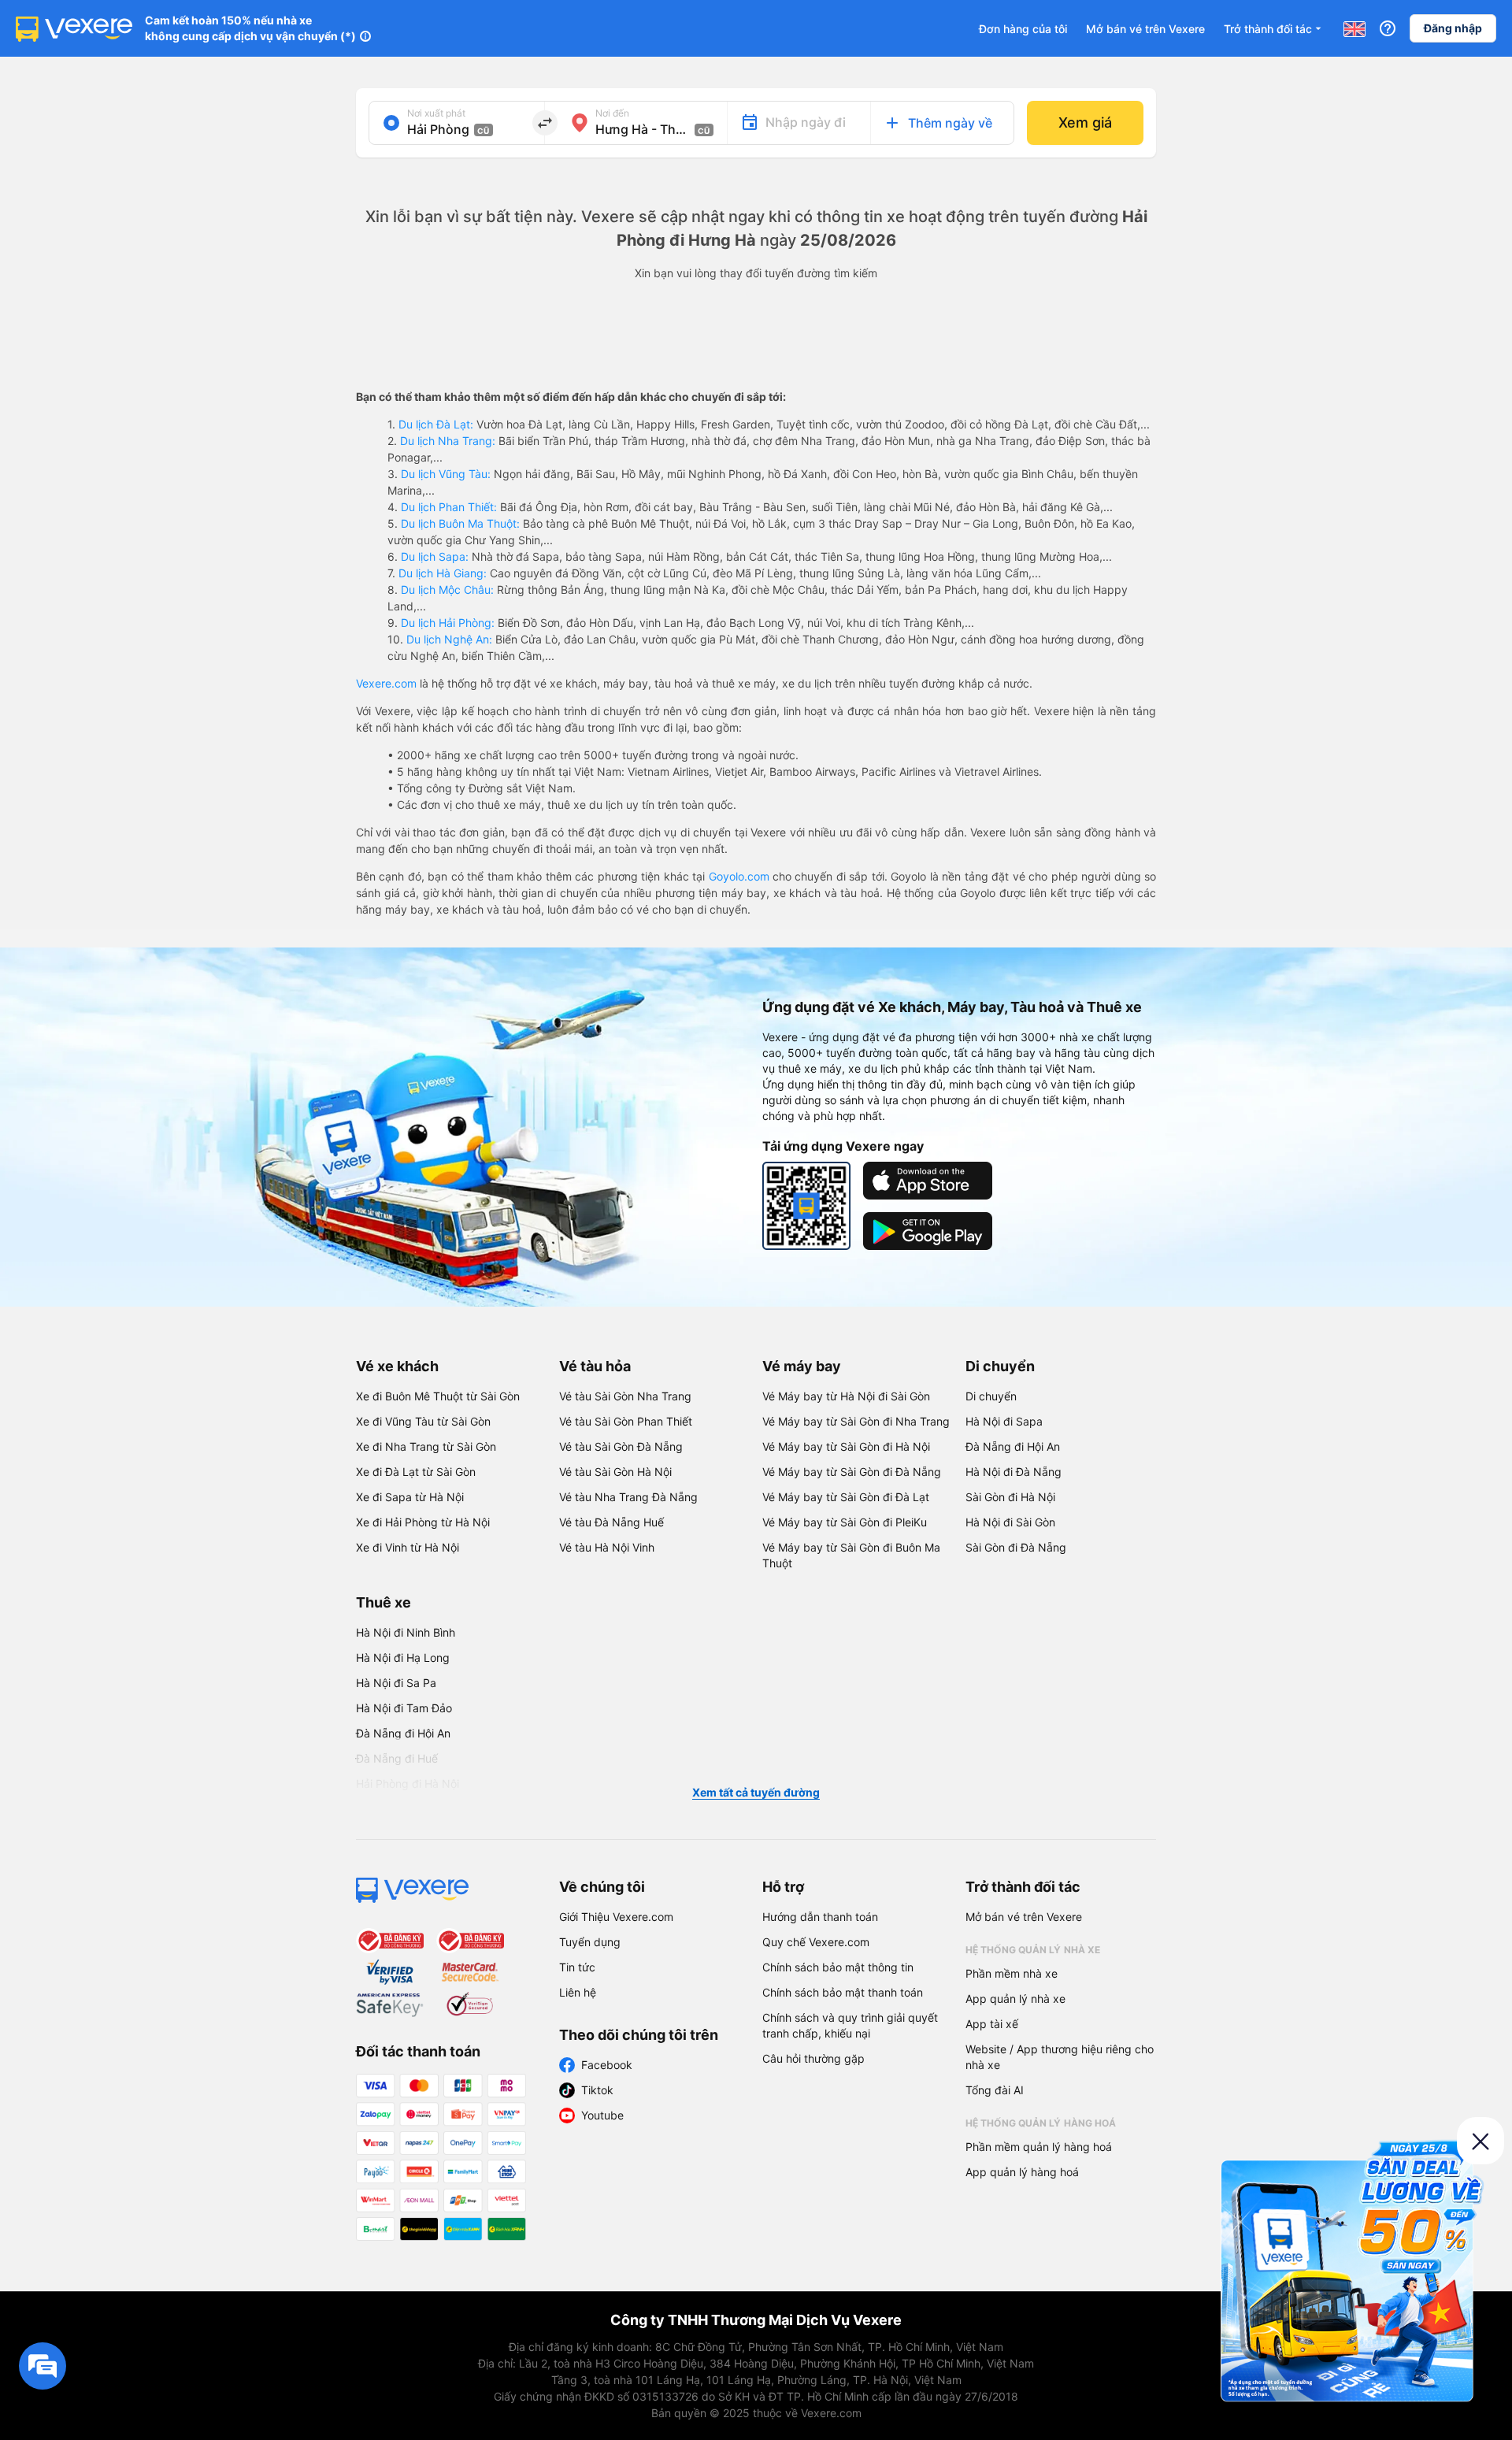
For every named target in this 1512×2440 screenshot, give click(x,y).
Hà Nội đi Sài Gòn (1010, 1522)
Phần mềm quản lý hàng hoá (1039, 2147)
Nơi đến (612, 113)
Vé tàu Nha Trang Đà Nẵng (628, 1497)
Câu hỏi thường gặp (813, 2058)
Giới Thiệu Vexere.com (616, 1917)
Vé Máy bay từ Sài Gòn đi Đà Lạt (846, 1497)
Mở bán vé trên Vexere (1145, 29)
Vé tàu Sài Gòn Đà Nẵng (621, 1446)
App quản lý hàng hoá (1022, 2172)
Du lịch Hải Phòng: (448, 623)
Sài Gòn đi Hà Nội (1010, 1497)
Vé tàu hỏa (595, 1366)
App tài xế (992, 2024)
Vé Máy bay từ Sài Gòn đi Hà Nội (846, 1446)
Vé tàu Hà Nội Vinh (607, 1547)
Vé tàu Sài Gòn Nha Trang (625, 1396)
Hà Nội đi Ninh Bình (406, 1632)
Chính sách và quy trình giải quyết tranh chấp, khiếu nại (850, 2025)
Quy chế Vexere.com (816, 1942)
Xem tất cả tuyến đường (756, 1792)
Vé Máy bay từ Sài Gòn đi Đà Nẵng (852, 1472)
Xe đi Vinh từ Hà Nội (408, 1547)
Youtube (602, 2115)
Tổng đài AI (995, 2090)
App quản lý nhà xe (1015, 1999)
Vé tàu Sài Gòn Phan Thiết (626, 1421)
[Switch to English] (1354, 28)
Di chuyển (1000, 1366)
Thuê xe (384, 1602)
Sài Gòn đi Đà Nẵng (1016, 1547)
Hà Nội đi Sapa (1004, 1421)
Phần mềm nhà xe (1012, 1973)
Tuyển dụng (590, 1942)
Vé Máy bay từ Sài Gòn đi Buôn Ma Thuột (851, 1555)
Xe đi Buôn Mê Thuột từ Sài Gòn (438, 1396)
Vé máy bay (802, 1366)
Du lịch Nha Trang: (448, 441)
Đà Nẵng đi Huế (397, 1758)
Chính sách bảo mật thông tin (838, 1967)
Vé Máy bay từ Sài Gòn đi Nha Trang (856, 1421)
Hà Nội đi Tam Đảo (404, 1708)
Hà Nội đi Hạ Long (403, 1658)
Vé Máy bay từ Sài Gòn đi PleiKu (845, 1522)
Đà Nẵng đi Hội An (1013, 1446)
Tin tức (577, 1967)
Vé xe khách (397, 1366)
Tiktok (597, 2090)
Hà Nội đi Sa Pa (396, 1683)
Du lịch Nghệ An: (449, 639)
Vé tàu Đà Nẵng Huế (611, 1522)
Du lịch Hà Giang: (443, 573)
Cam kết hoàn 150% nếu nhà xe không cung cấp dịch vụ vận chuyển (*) (250, 28)
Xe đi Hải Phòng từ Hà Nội (423, 1522)
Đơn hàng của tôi (1023, 29)
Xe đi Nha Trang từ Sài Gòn (426, 1446)
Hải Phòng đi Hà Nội (408, 1784)
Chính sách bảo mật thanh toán (843, 1992)
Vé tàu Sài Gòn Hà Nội (615, 1472)
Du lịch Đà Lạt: (436, 424)
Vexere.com (386, 683)
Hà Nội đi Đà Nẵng (1014, 1472)
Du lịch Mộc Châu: (447, 590)
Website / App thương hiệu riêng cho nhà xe (1060, 2057)
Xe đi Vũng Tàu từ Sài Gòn (423, 1421)
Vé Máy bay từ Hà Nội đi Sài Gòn (846, 1396)
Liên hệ (578, 1992)
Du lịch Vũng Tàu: (446, 474)
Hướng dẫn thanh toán (820, 1917)
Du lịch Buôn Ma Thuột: (460, 523)
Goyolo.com (739, 876)
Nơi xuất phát (436, 113)
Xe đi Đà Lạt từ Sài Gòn (416, 1472)
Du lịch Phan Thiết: (449, 507)
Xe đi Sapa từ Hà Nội (410, 1497)
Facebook (607, 2065)
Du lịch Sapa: (435, 556)
